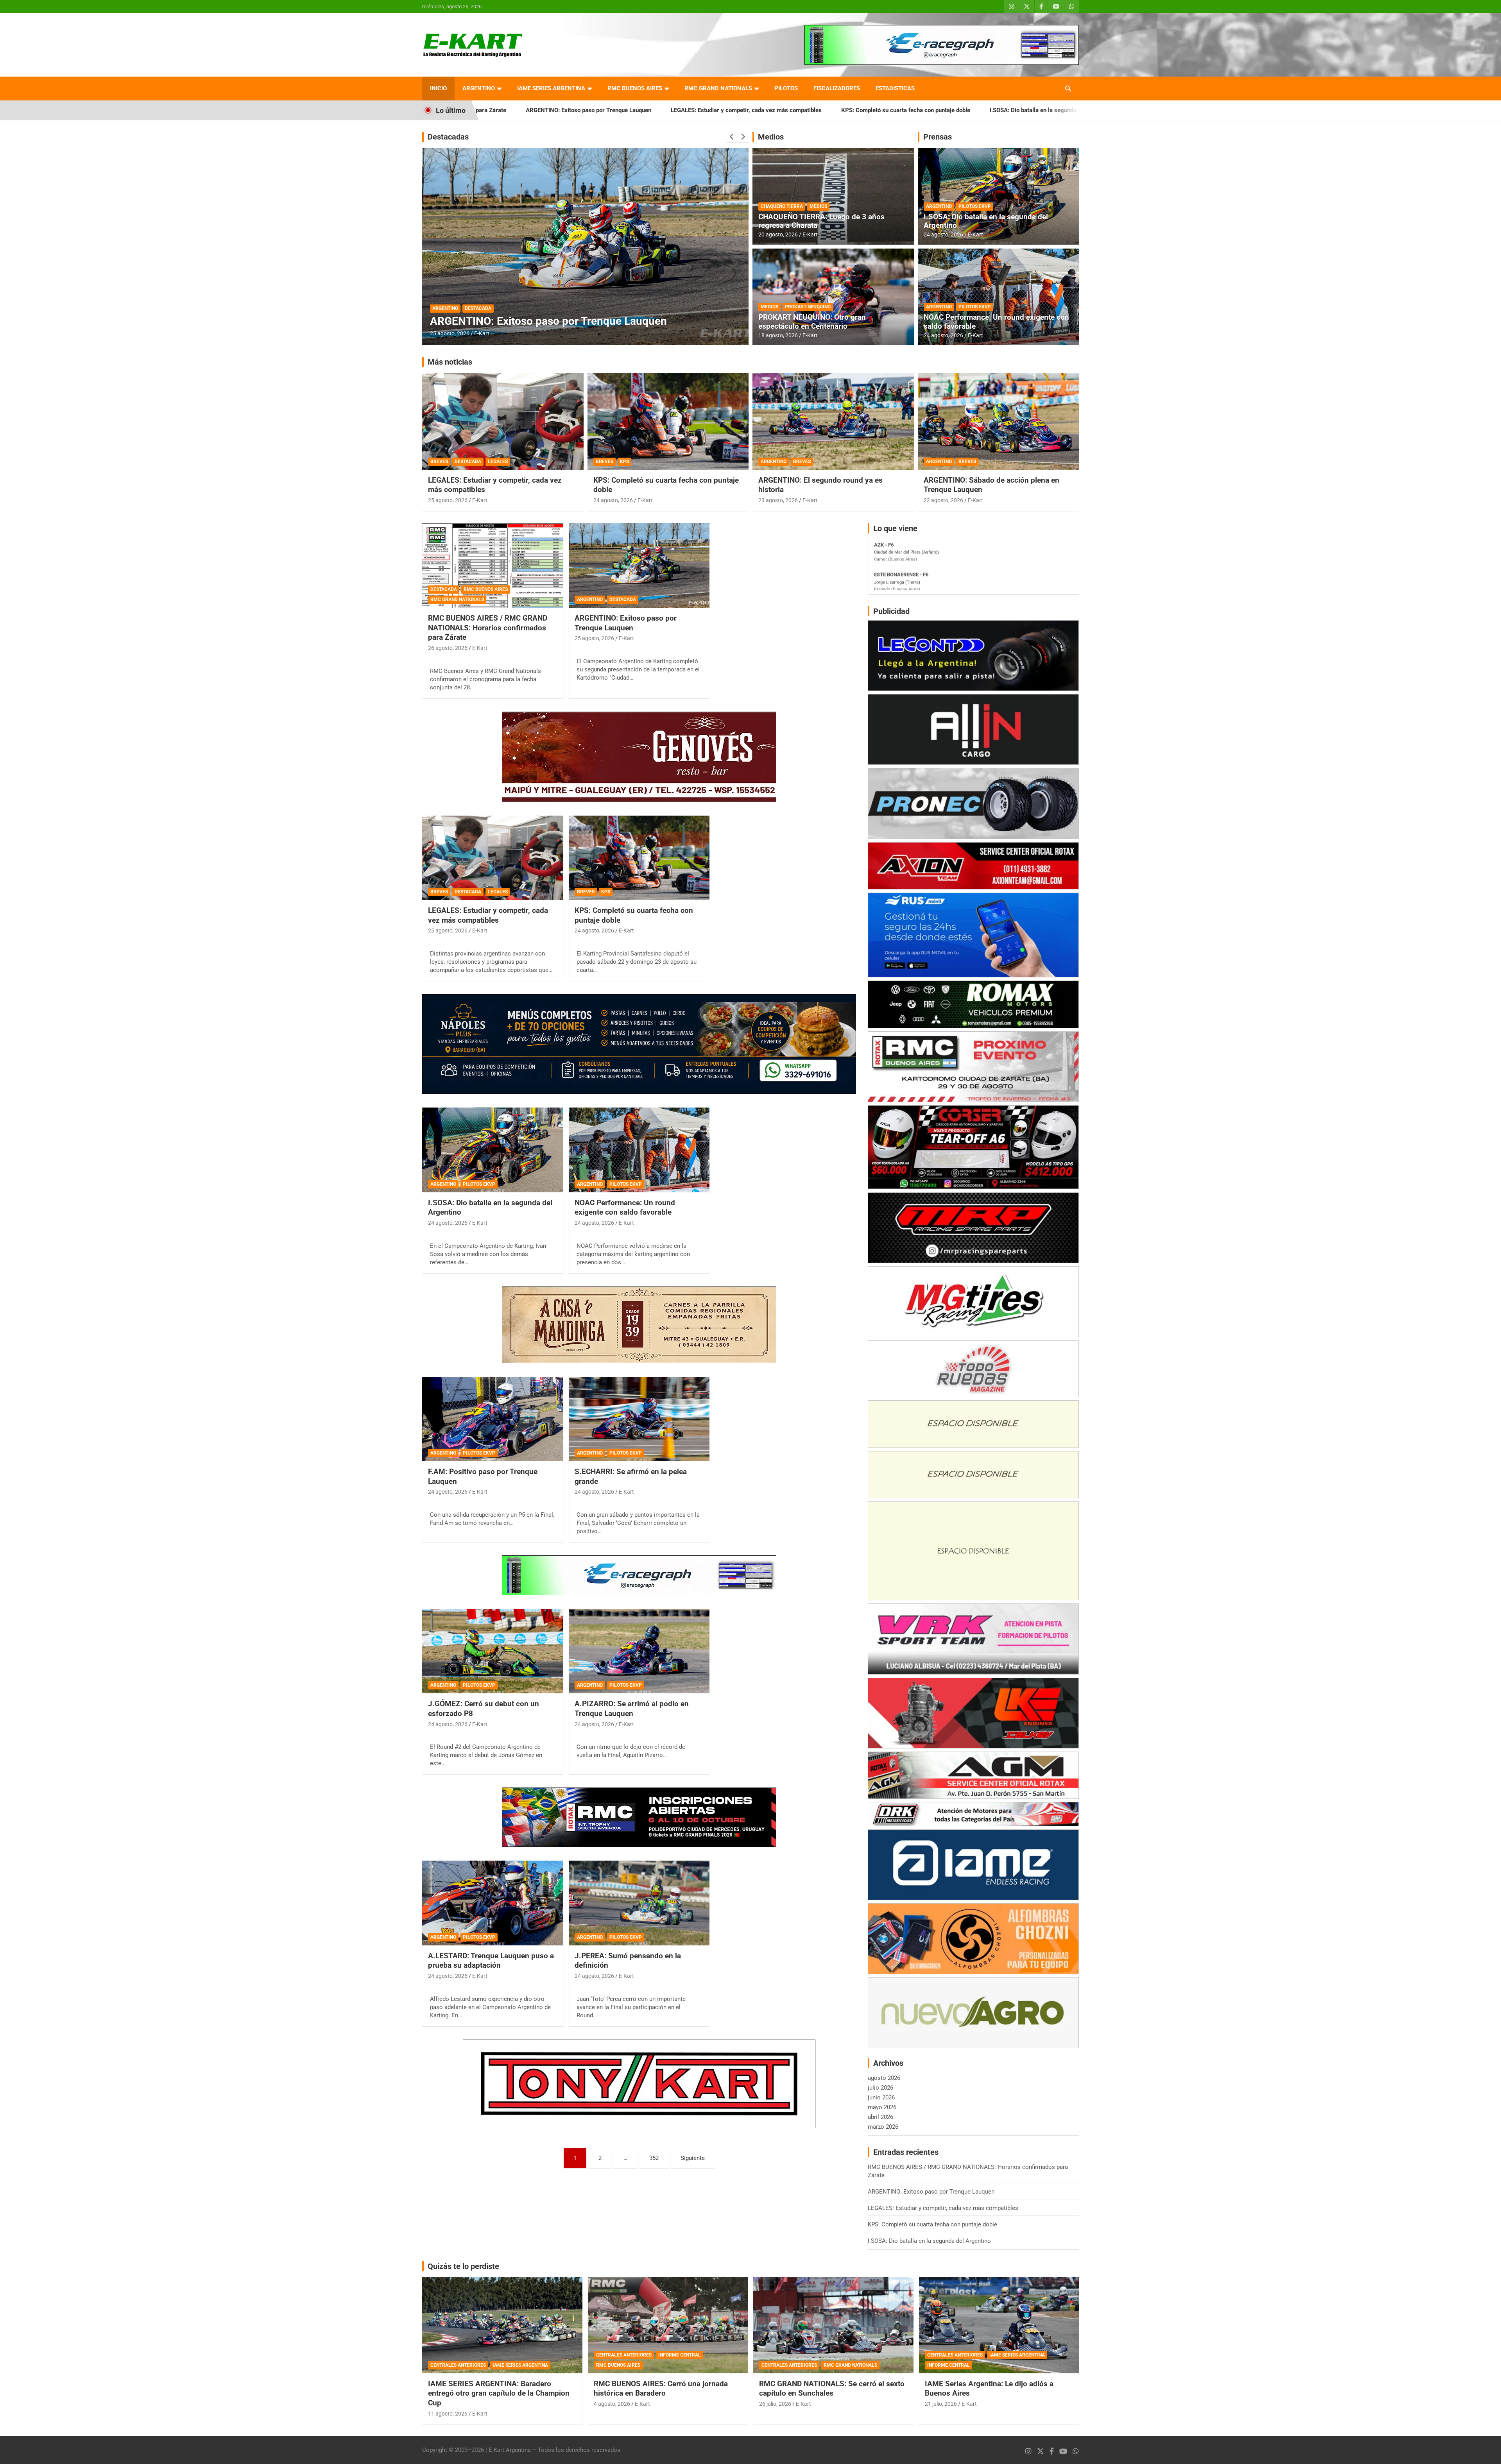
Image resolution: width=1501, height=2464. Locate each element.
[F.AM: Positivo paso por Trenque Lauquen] (493, 1419)
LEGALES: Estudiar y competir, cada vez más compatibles (509, 110)
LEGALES (498, 462)
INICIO (438, 88)
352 (654, 2158)
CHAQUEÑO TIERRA (782, 206)
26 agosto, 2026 (450, 333)
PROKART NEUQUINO (808, 307)
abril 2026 (880, 2117)
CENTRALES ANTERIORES (458, 2365)
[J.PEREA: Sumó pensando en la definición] (639, 1903)
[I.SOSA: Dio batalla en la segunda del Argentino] (493, 1150)
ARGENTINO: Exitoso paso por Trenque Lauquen (626, 623)
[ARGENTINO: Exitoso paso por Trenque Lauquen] (639, 565)
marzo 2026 (883, 2127)
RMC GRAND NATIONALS (718, 88)
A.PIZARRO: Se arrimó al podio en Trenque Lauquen (632, 1709)
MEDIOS (818, 206)
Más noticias (450, 362)
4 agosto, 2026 (612, 2404)
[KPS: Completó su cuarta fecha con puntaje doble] (639, 858)
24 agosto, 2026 (943, 234)
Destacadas (448, 137)
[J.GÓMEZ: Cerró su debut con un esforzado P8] (493, 1651)
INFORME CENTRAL (680, 2355)
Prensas (938, 137)
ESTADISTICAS (895, 88)
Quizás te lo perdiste (463, 2266)
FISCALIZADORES (837, 88)
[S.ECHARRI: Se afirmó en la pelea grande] (639, 1419)
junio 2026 (881, 2097)
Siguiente (693, 2158)
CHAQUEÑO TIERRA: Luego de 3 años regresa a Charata (821, 221)
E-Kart (482, 333)
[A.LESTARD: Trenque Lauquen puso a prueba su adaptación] (493, 1903)
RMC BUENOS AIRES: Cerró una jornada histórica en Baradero (661, 2389)
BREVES (439, 462)
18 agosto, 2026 (778, 335)
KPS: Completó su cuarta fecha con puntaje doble (668, 110)
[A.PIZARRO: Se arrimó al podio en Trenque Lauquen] (639, 1651)
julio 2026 (880, 2088)
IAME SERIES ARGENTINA (551, 88)
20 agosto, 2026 (778, 234)
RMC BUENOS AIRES (635, 88)
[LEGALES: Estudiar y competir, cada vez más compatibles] (493, 858)
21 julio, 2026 (941, 2404)
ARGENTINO (479, 88)
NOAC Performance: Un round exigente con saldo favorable (996, 322)
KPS (624, 462)
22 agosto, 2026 (943, 500)
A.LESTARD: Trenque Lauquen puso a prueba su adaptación (491, 1961)
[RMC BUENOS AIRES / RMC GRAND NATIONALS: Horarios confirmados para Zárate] (493, 565)
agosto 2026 (884, 2078)
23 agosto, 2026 (778, 500)
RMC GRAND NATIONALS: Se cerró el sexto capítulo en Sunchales (832, 2389)
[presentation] (732, 137)
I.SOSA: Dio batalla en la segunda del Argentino (814, 110)
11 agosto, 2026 (448, 2414)
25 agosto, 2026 (448, 500)
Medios (771, 137)
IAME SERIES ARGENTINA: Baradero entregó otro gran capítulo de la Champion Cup (499, 2393)
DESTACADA (446, 295)
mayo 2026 (882, 2107)
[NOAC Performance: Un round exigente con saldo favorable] (639, 1150)
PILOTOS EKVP (975, 206)
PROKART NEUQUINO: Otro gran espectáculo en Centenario (812, 322)
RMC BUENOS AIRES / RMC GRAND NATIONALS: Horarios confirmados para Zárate (1005, 110)
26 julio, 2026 (775, 2404)
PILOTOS (786, 88)
